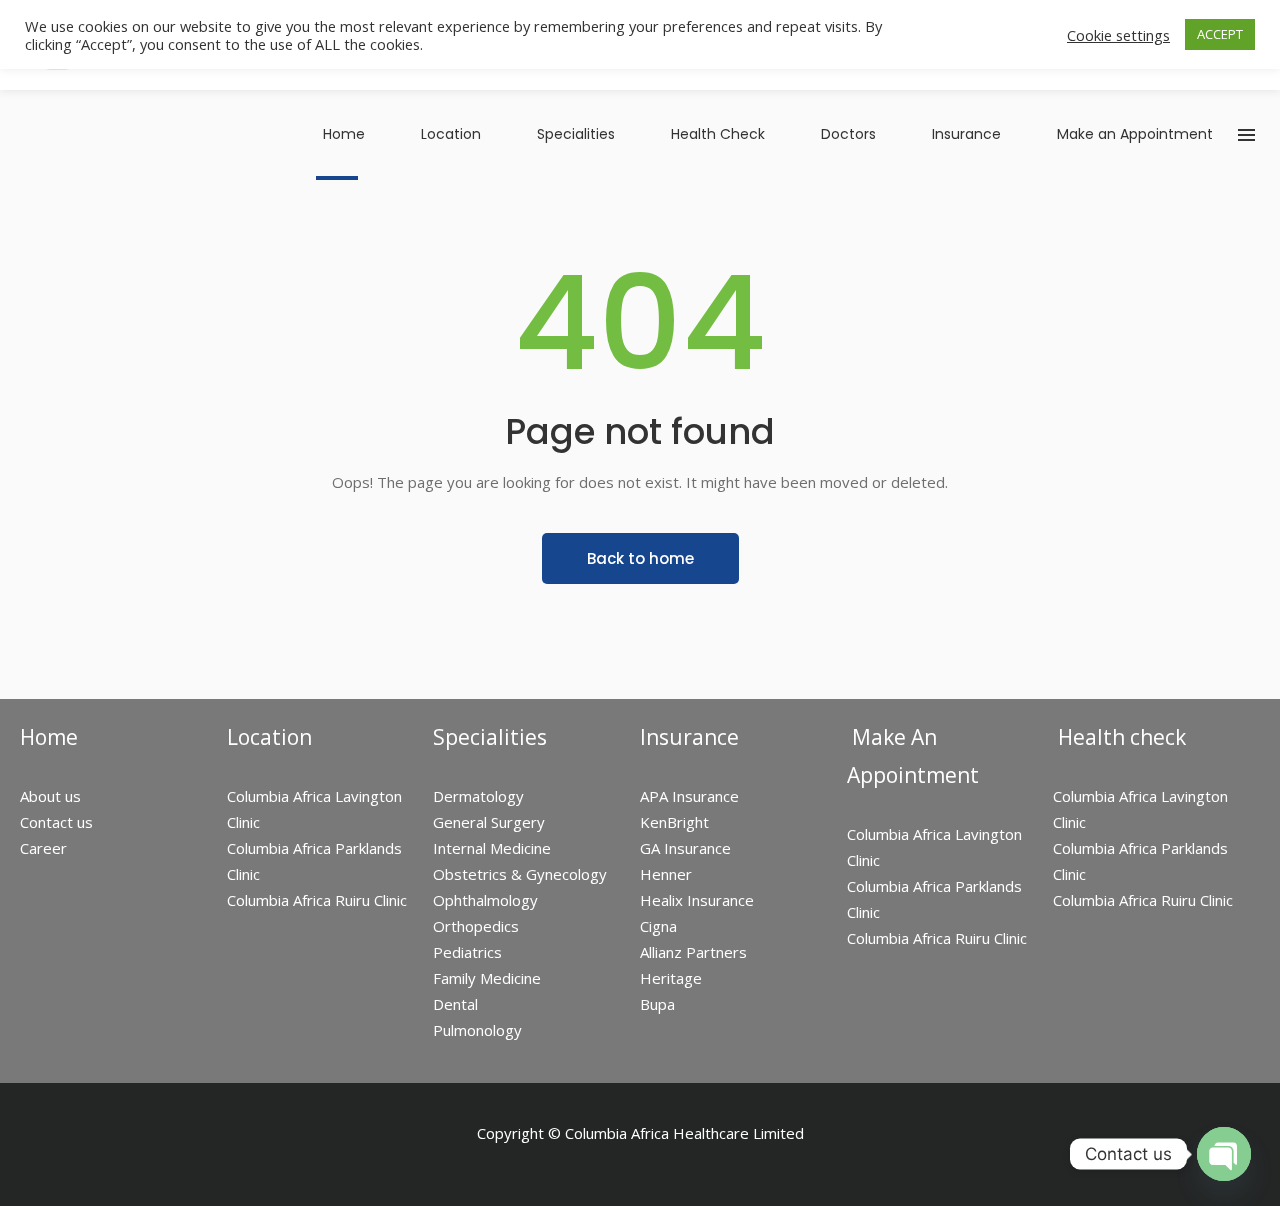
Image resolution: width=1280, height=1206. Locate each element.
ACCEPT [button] (1220, 34)
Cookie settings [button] (1118, 35)
